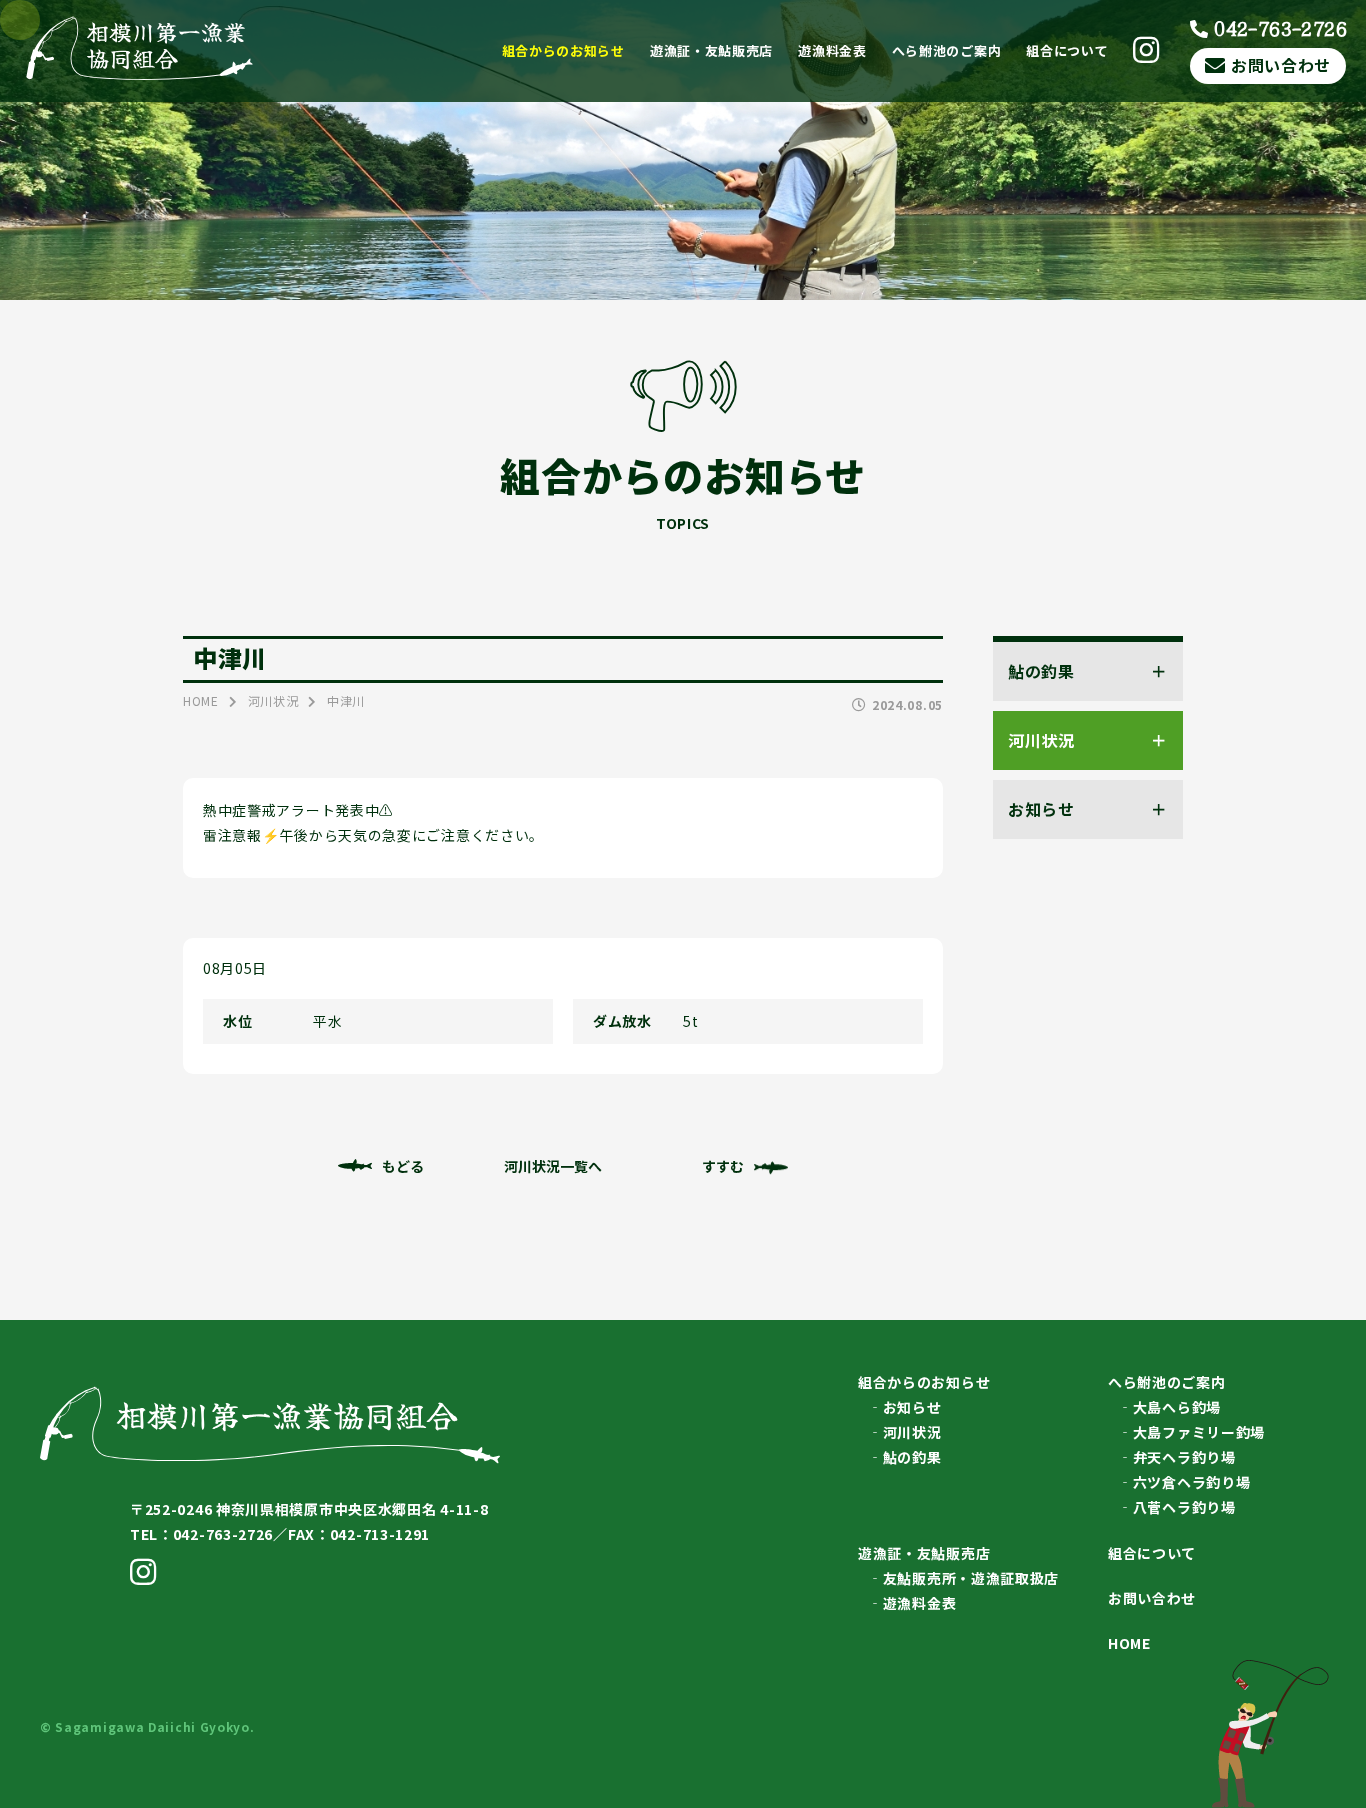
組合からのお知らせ (563, 50)
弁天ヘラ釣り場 (1184, 1457)
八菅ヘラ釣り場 (1184, 1507)
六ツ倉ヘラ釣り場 (1192, 1482)
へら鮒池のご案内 (947, 50)
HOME (1129, 1643)
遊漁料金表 (832, 50)
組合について (1067, 50)
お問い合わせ (1281, 65)
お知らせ (912, 1407)
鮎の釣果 (912, 1457)
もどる (403, 1166)
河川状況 (912, 1432)
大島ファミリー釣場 (1199, 1432)
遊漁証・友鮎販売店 (711, 50)
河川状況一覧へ (553, 1166)
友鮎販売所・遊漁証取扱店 (971, 1578)
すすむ (723, 1166)
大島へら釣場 (1177, 1407)
